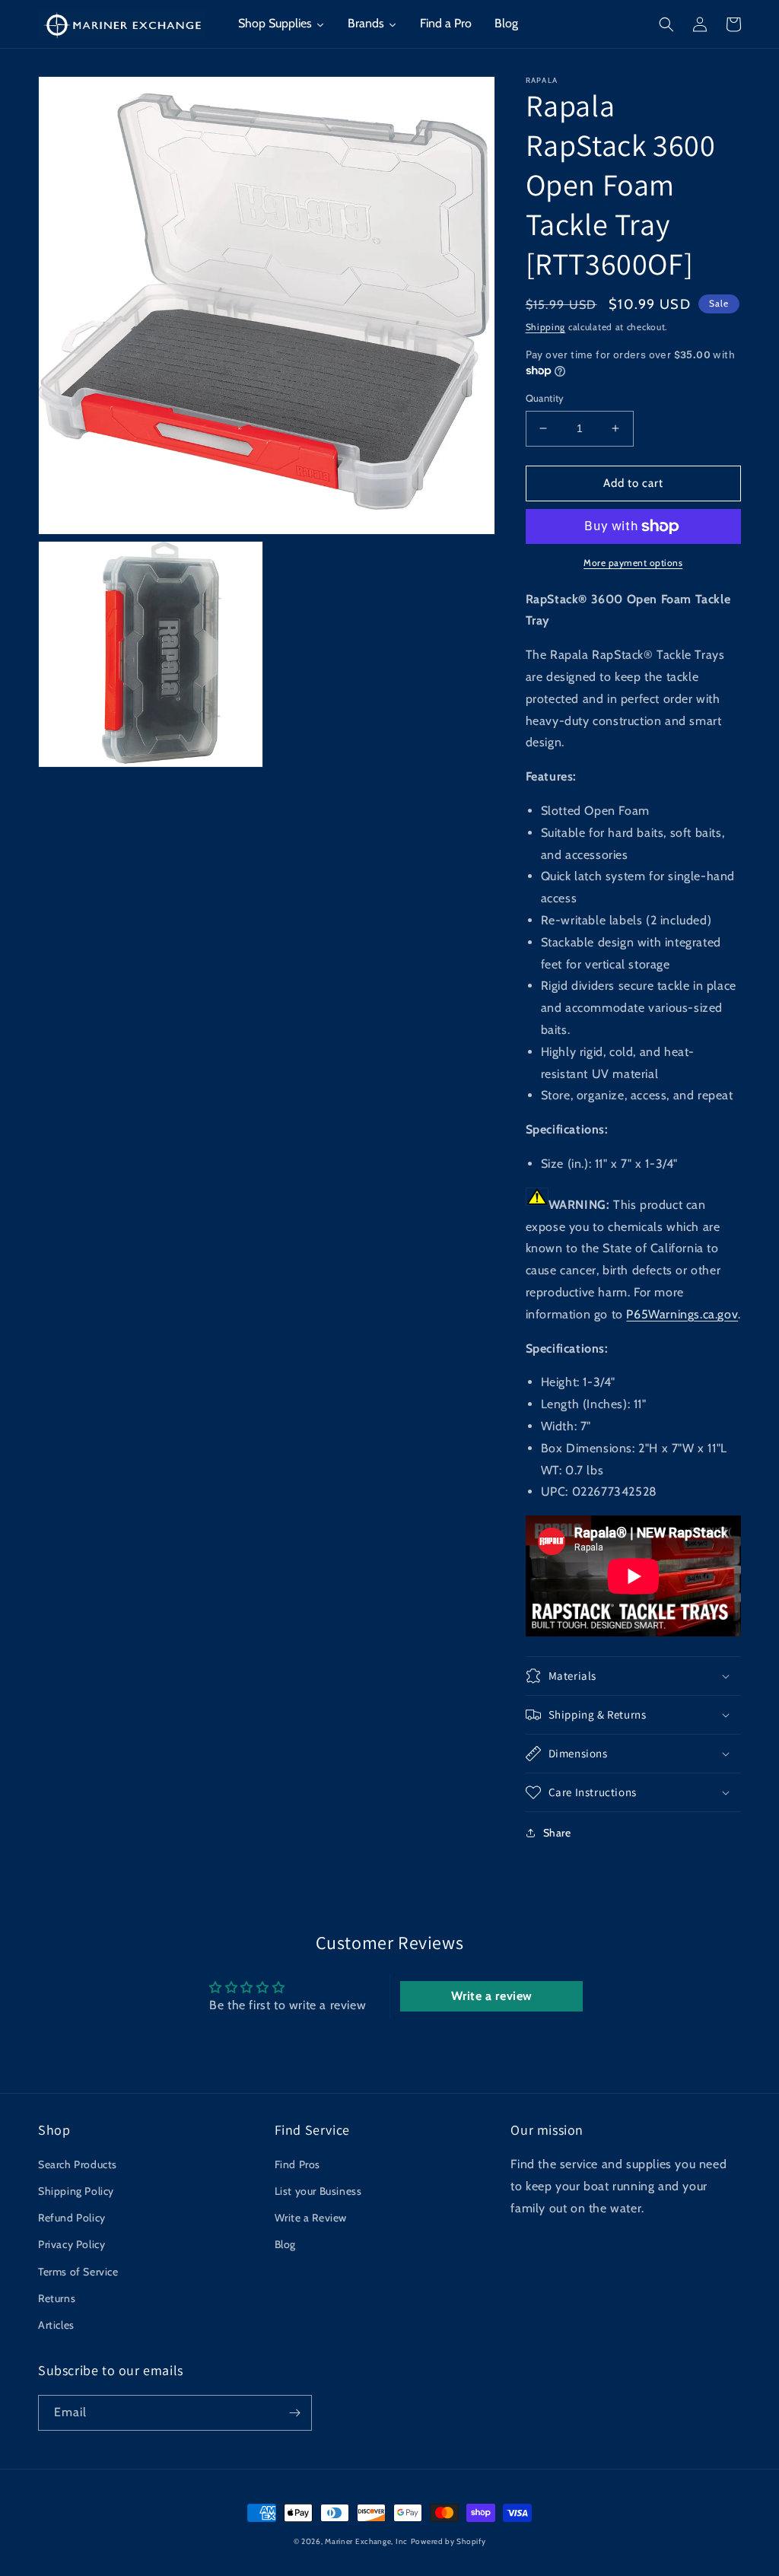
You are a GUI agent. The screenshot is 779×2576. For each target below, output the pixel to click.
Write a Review (311, 2218)
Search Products (78, 2164)
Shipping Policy (76, 2191)
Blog (285, 2244)
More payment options (633, 563)
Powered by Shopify (448, 2541)
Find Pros (297, 2164)
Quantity (545, 398)
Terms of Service (78, 2272)
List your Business (318, 2191)
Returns (57, 2298)
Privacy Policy (72, 2244)
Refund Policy (72, 2218)
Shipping (546, 327)
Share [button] (557, 1833)
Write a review (492, 1996)
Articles (56, 2325)
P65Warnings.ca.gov (682, 1314)
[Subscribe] (294, 2413)
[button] (666, 24)
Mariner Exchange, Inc (366, 2541)
